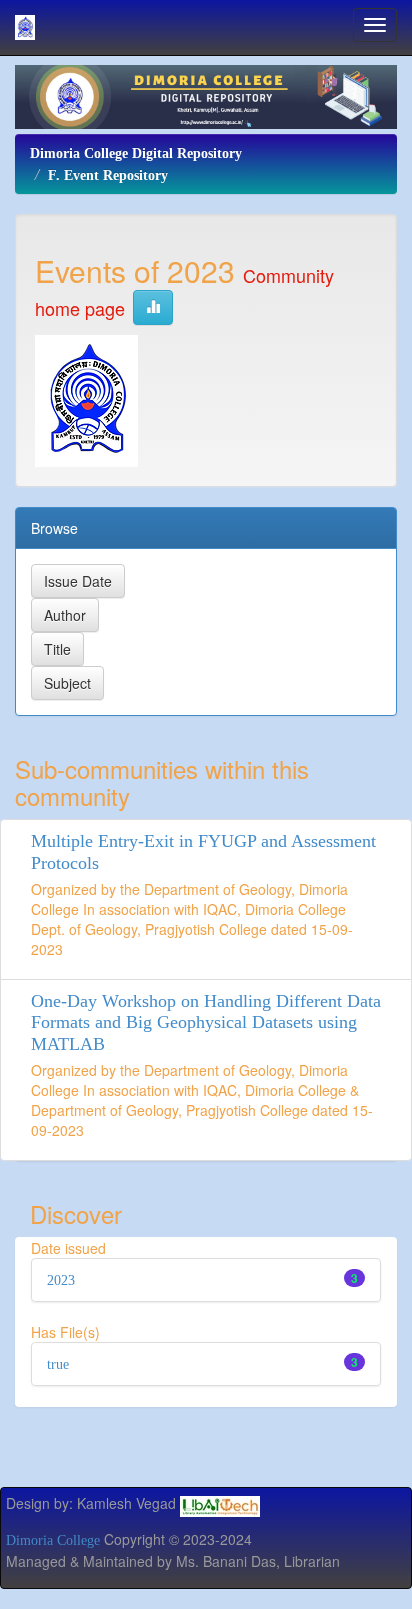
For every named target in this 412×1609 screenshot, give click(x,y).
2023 (61, 1280)
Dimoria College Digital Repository (136, 153)
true (58, 1364)
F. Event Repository (108, 175)
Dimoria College (53, 1540)
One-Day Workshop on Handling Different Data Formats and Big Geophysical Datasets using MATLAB (206, 1023)
